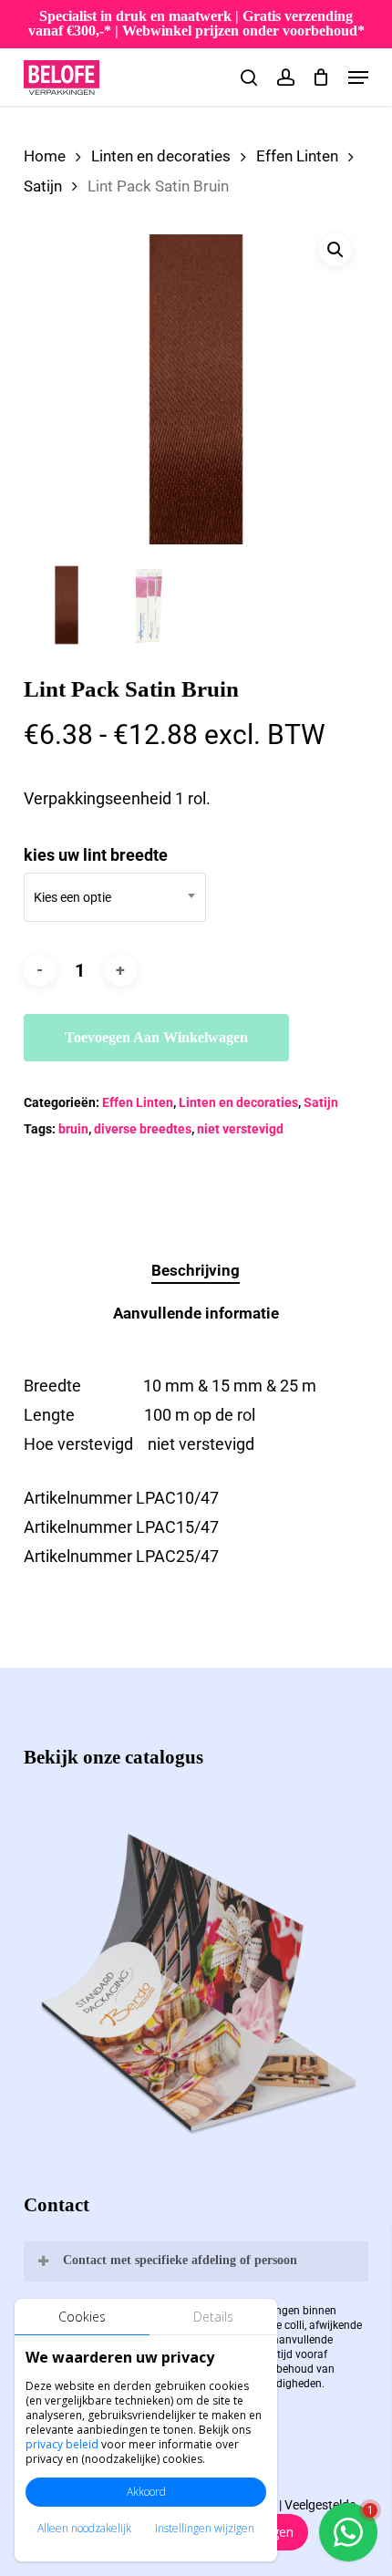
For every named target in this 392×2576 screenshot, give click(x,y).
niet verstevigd (240, 1129)
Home (45, 156)
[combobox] (115, 897)
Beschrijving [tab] (196, 1270)
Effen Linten (297, 156)
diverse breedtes (143, 1129)
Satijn (43, 186)
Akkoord (146, 2492)
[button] (358, 78)
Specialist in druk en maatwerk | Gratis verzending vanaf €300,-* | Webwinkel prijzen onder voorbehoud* (196, 23)
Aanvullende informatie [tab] (196, 1313)
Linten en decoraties (161, 156)
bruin (73, 1129)
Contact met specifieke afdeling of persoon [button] (180, 2260)
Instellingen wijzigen (205, 2528)
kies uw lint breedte (96, 855)
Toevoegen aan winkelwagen (156, 1037)
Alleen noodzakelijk (84, 2528)
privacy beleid (62, 2444)
